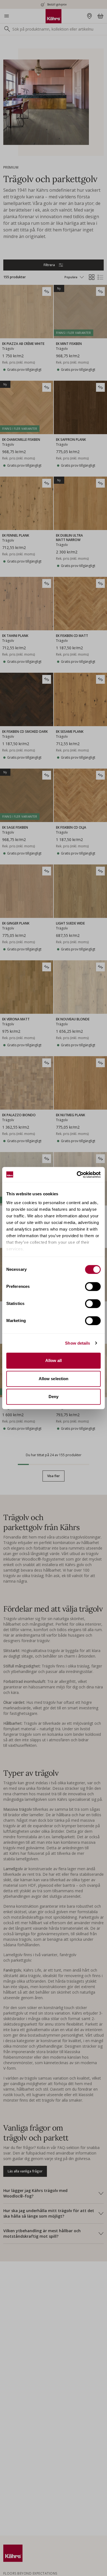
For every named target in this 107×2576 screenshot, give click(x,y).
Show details (78, 1343)
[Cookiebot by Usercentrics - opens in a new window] (77, 1175)
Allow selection (54, 1379)
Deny (54, 1397)
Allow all (54, 1360)
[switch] (93, 1286)
